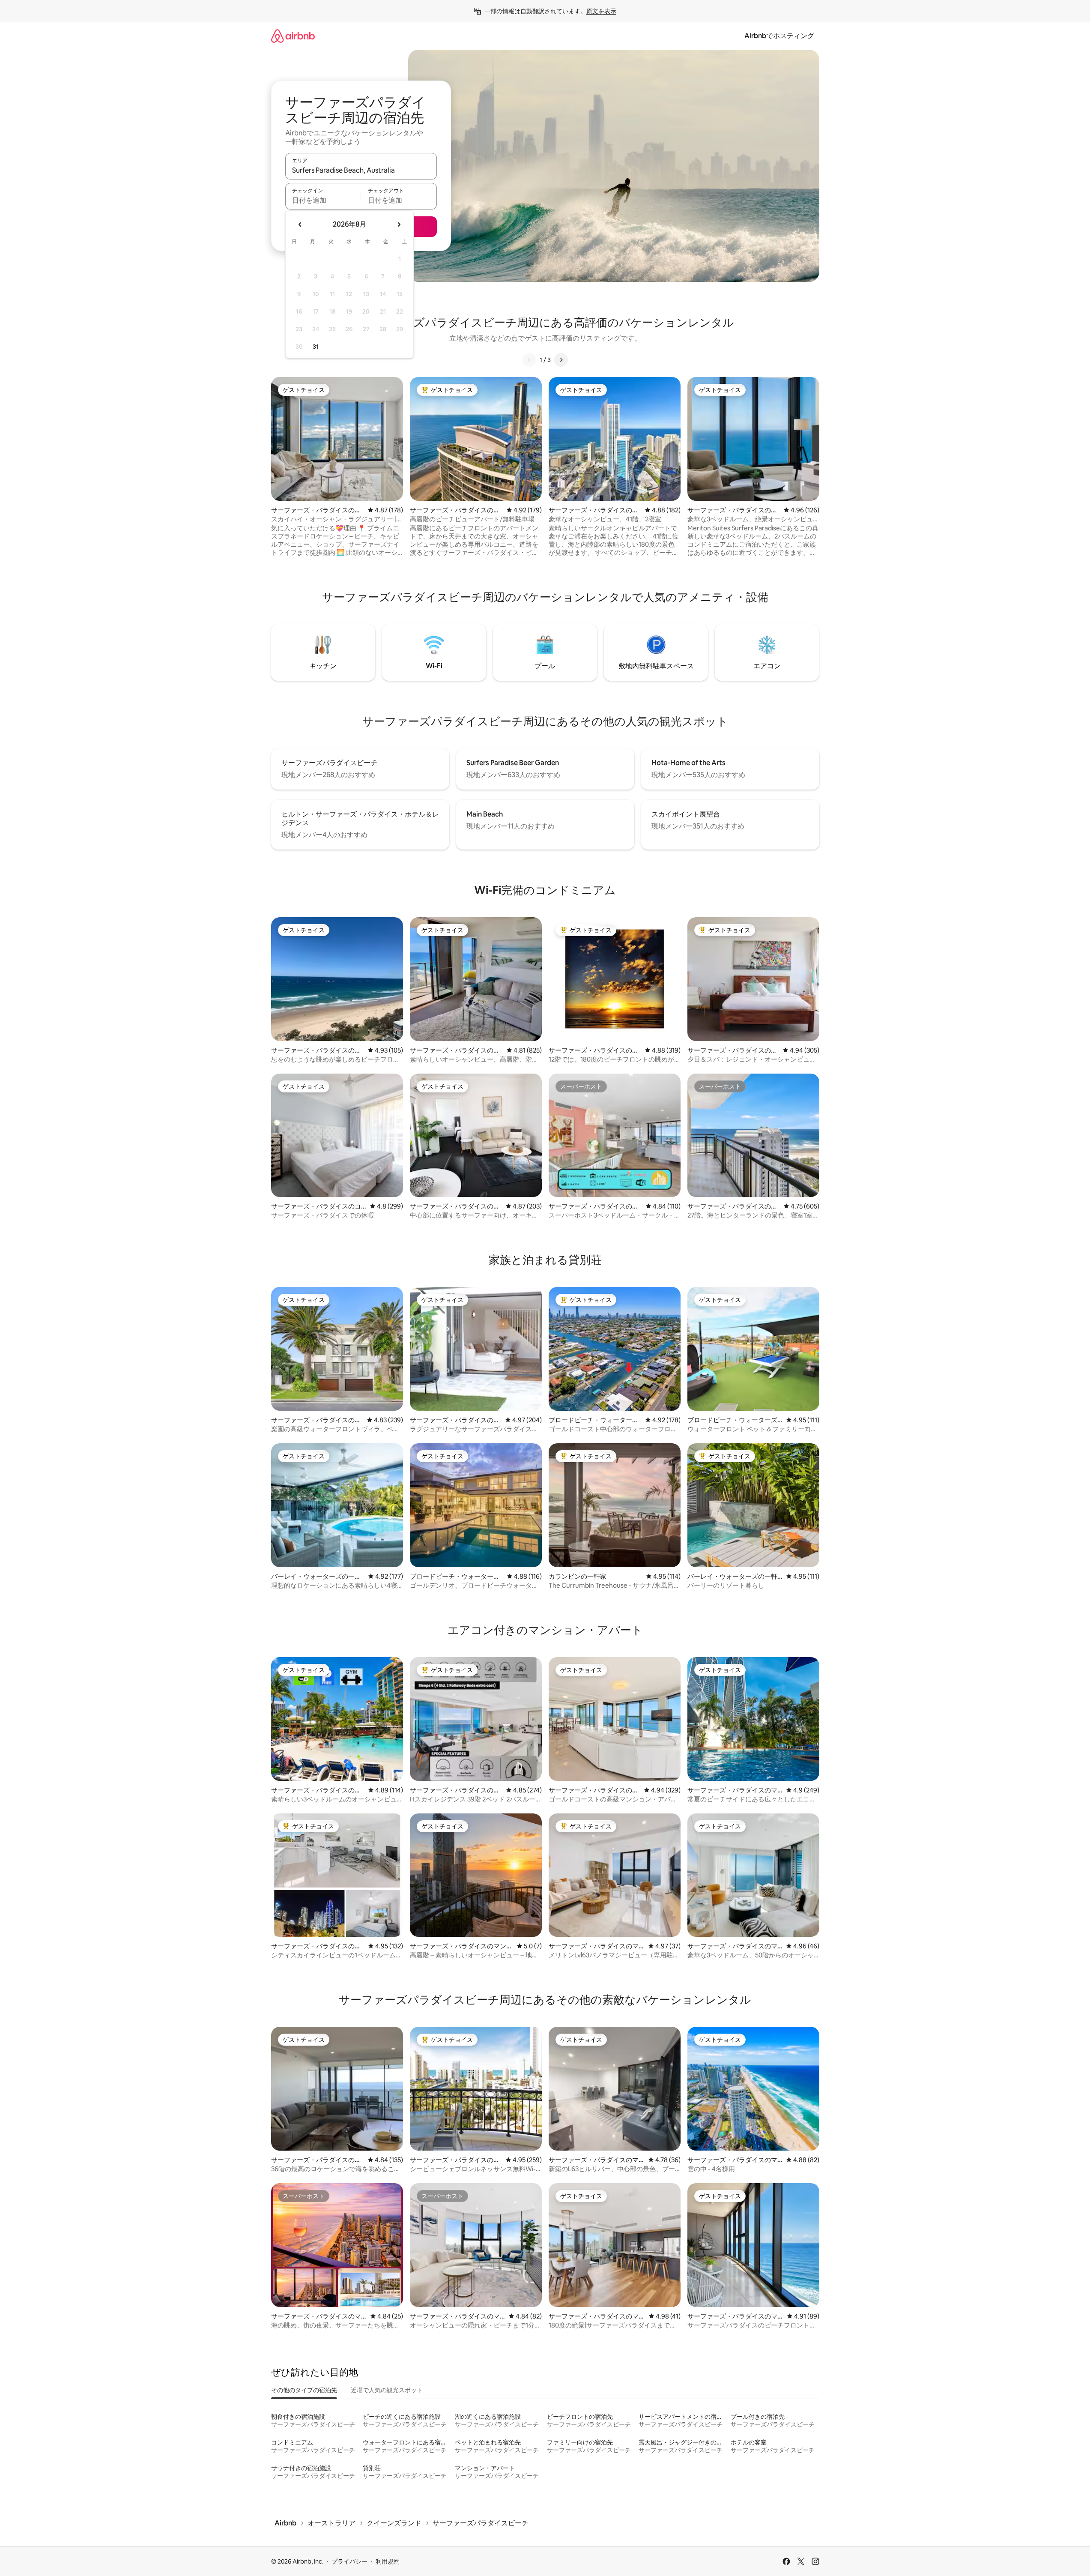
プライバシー (349, 2561)
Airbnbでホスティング (779, 36)
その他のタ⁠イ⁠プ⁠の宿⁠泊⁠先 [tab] (304, 2390)
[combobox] (361, 170)
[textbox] (323, 200)
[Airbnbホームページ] (293, 36)
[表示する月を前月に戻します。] (300, 224)
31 (316, 347)
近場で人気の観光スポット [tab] (387, 2390)
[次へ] (561, 360)
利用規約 (388, 2561)
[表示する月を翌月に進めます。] (399, 224)
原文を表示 (601, 11)
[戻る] (529, 360)
